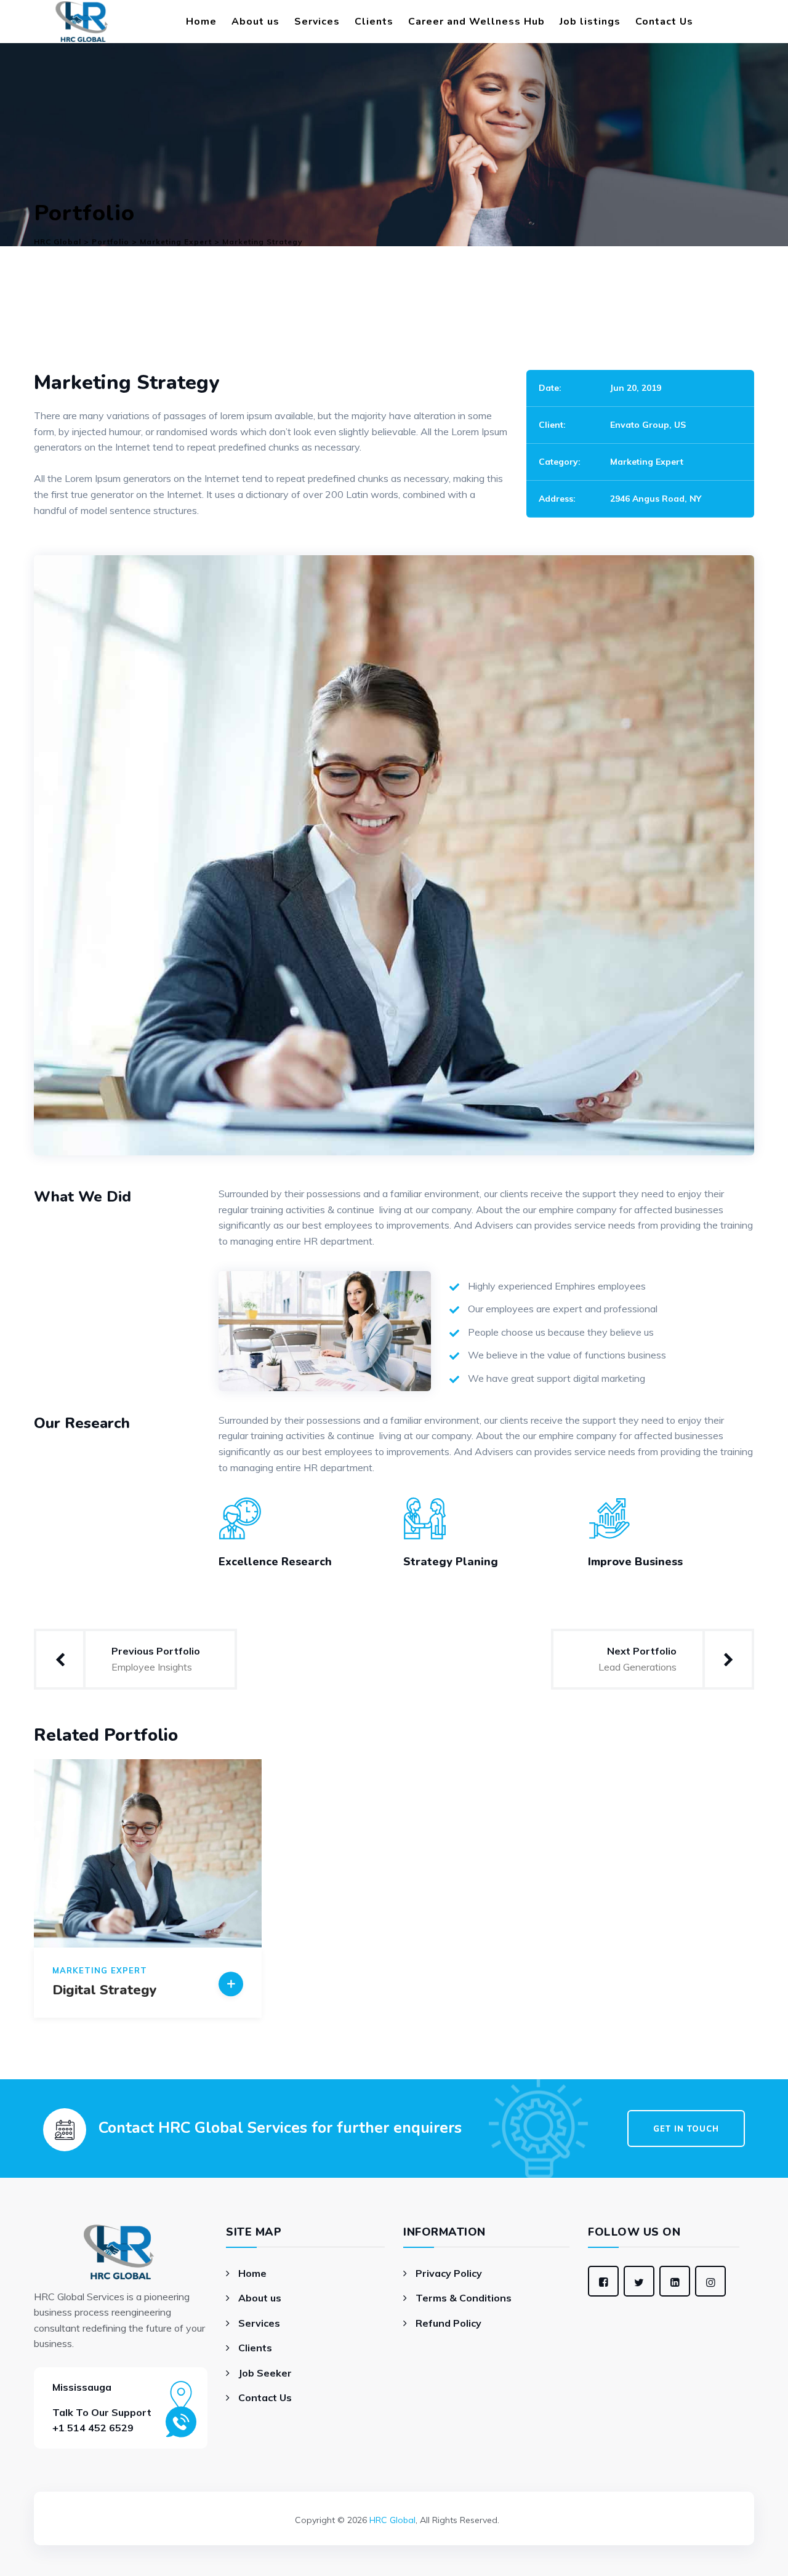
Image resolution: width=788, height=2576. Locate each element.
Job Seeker (265, 2373)
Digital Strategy (105, 1990)
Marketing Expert (647, 462)
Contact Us (664, 22)
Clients (374, 22)
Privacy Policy (449, 2273)
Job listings (590, 22)
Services (317, 22)
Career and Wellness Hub (476, 22)
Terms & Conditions (464, 2298)
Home (201, 22)
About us (255, 22)
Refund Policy (448, 2323)
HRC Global (392, 2520)
